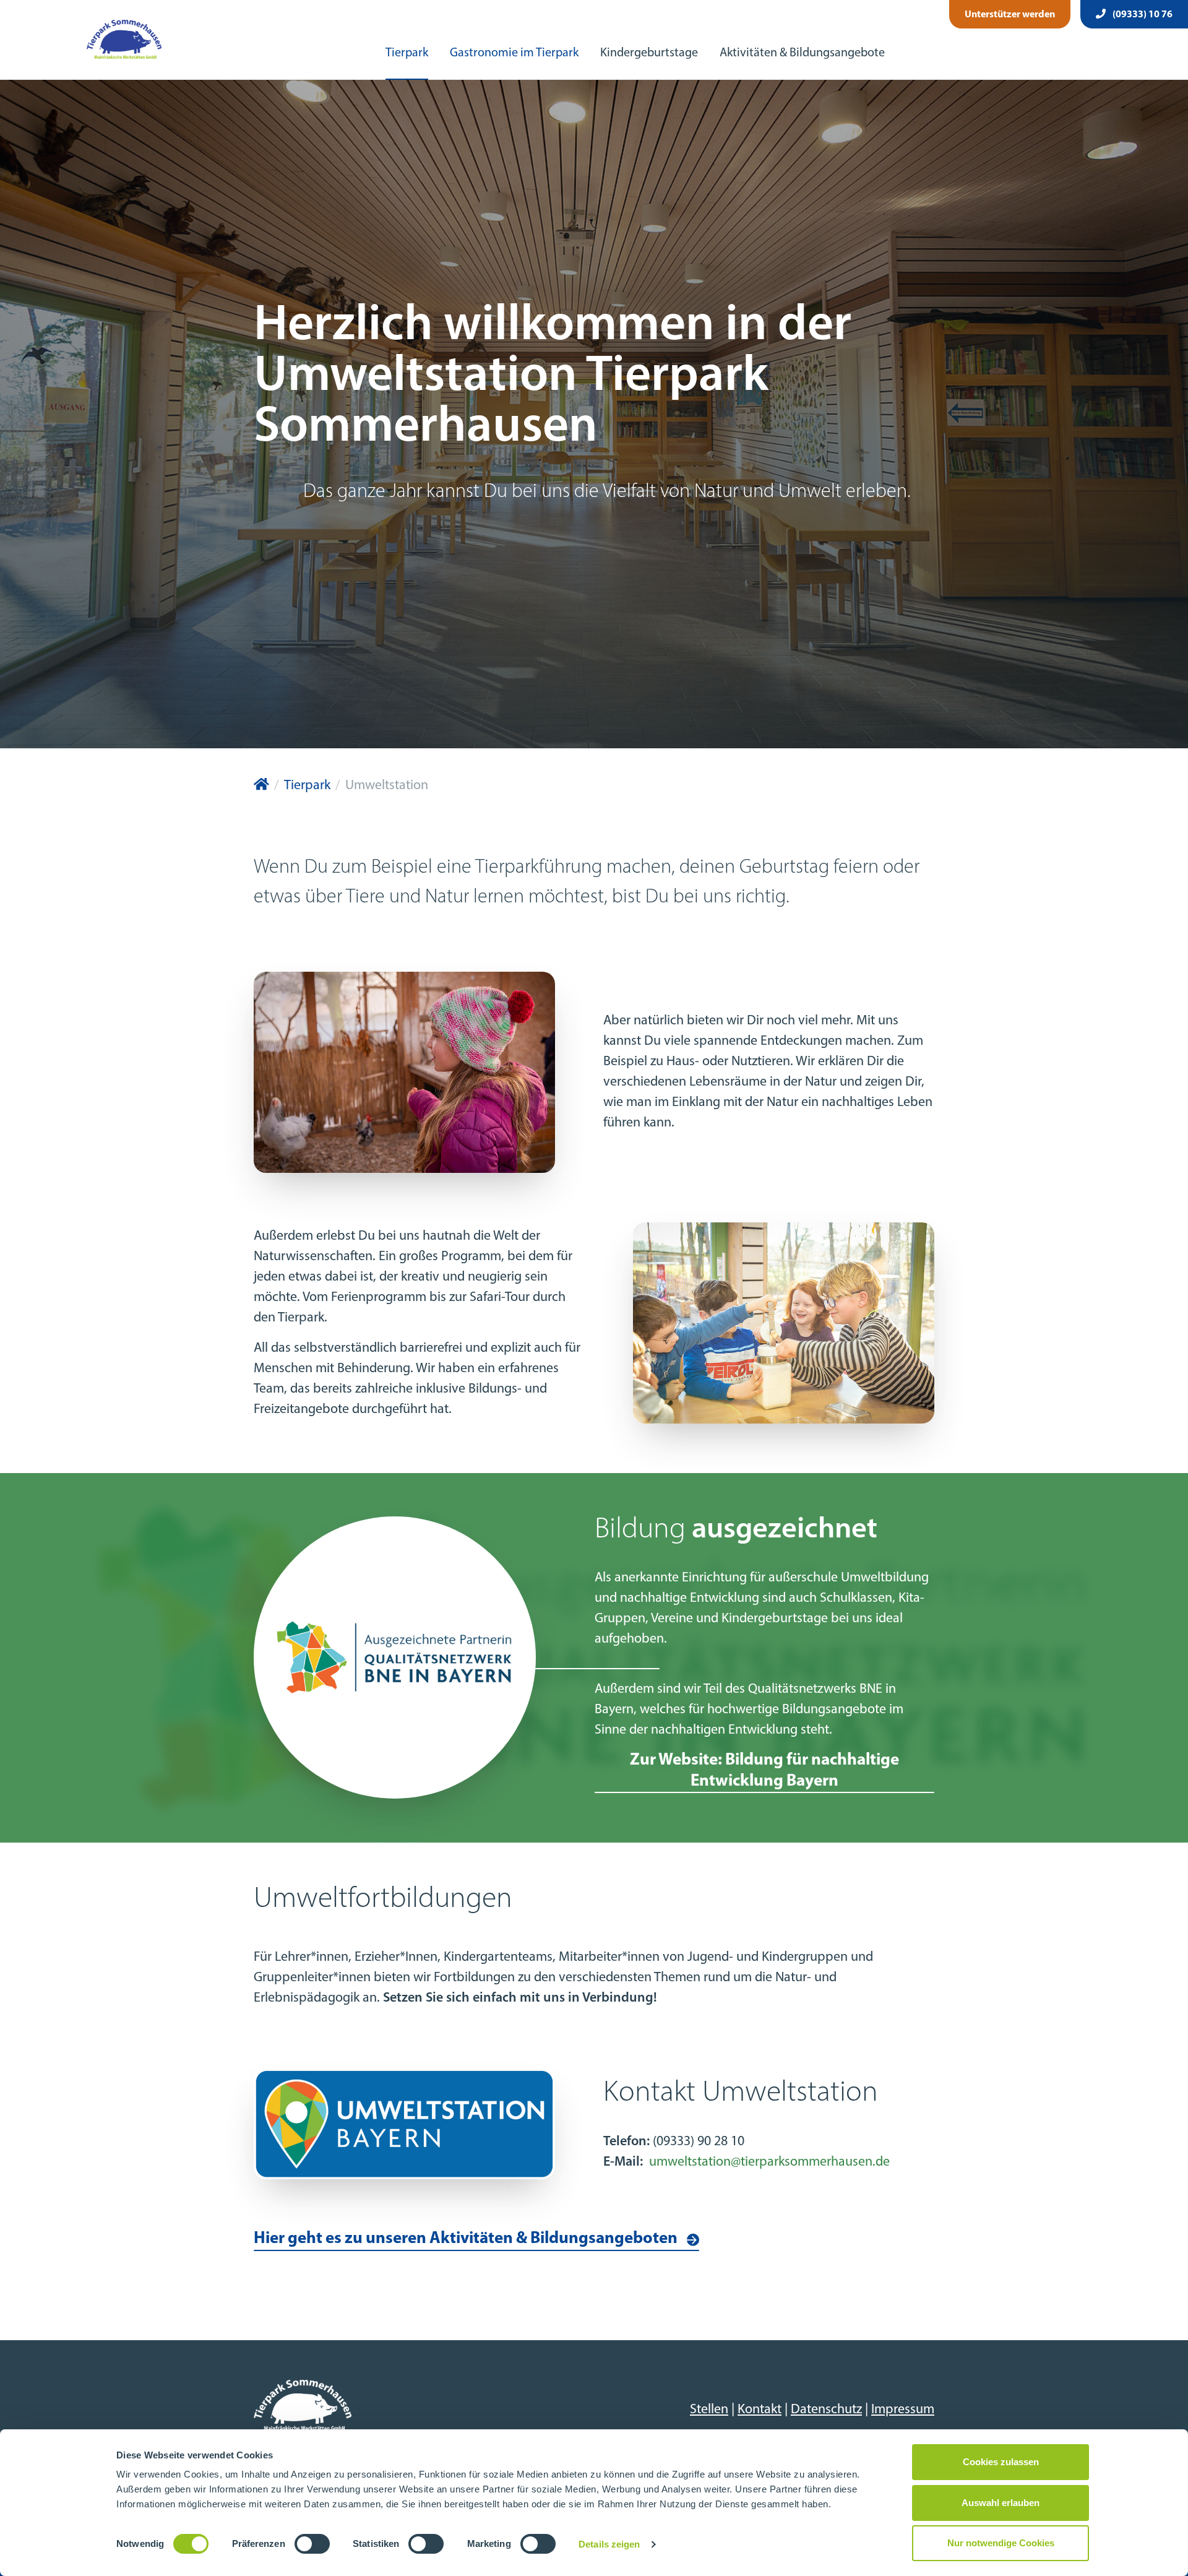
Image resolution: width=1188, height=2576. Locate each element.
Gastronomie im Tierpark (514, 53)
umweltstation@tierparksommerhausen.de (769, 2162)
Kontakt (760, 2410)
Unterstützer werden (1010, 15)
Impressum (903, 2410)
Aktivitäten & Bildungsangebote (802, 53)
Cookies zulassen (1001, 2462)
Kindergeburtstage (649, 53)
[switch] (312, 2544)
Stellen (709, 2410)
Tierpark (407, 53)
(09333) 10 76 (1142, 15)
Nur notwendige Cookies (1001, 2543)
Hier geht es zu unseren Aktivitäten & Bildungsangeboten (466, 2239)
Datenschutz (826, 2410)
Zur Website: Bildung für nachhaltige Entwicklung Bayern (764, 1771)
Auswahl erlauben (1001, 2503)
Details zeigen (609, 2544)
